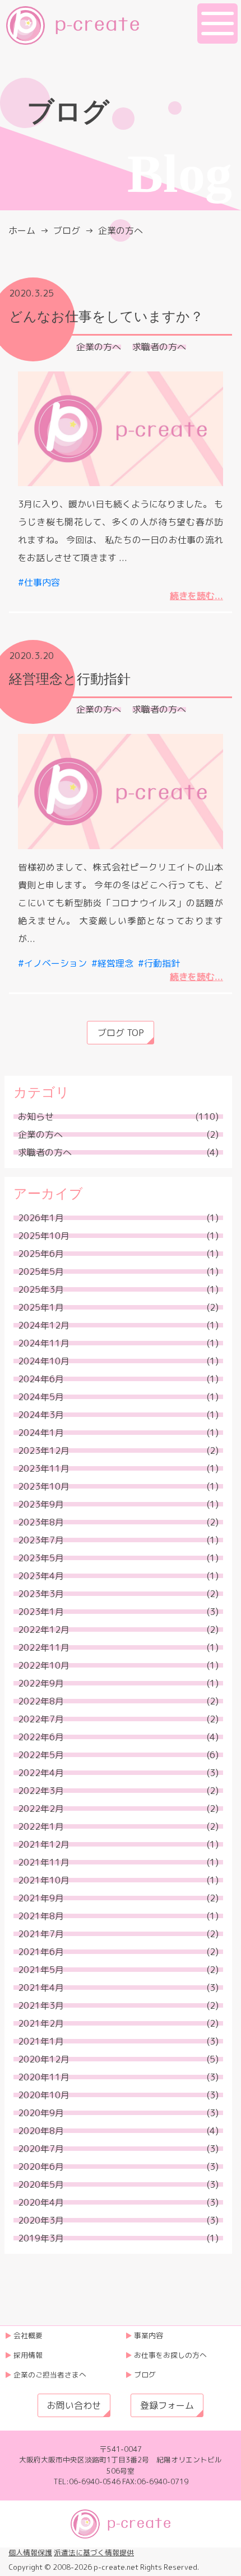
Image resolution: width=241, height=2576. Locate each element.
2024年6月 (41, 1379)
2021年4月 (41, 1988)
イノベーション (55, 963)
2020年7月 (41, 2149)
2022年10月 (44, 1665)
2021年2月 (41, 2023)
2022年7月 (41, 1719)
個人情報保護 (30, 2553)
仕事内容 (42, 582)
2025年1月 (41, 1307)
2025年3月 (41, 1289)
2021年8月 (41, 1916)
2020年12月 (44, 2059)
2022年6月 (41, 1737)
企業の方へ (99, 347)
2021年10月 (44, 1880)
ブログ (67, 230)
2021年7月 (41, 1934)
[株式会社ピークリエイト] (73, 25)
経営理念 (115, 963)
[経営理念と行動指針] (121, 792)
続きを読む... (196, 596)
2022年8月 (41, 1701)
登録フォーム (167, 2405)
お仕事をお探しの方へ (170, 2355)
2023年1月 (41, 1612)
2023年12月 (44, 1451)
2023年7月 (41, 1540)
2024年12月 (44, 1325)
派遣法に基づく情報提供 (94, 2553)
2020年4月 (41, 2202)
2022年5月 (41, 1755)
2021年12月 (44, 1844)
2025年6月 (41, 1254)
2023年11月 (44, 1468)
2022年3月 (41, 1791)
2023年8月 (41, 1522)
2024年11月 (44, 1343)
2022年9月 (41, 1683)
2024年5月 (41, 1397)
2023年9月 (41, 1504)
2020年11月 (44, 2077)
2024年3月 (41, 1415)
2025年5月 (41, 1271)
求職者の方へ (159, 347)
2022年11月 (44, 1647)
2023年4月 (41, 1576)
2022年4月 (41, 1773)
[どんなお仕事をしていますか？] (121, 429)
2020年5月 (41, 2184)
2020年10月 (44, 2095)
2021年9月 (41, 1898)
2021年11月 (44, 1862)
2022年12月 (44, 1630)
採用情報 (28, 2355)
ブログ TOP (121, 1033)
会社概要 (28, 2335)
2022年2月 (41, 1809)
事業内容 (149, 2335)
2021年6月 (41, 1952)
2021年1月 (41, 2041)
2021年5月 (41, 1970)
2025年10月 (44, 1236)
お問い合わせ (74, 2405)
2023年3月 (41, 1594)
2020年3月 (41, 2220)
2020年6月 (41, 2167)
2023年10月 (44, 1486)
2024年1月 (41, 1433)
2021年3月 (41, 2005)
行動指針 (162, 963)
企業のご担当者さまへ (50, 2375)
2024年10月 (44, 1361)
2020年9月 (41, 2113)
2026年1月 (41, 1218)
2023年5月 (41, 1558)
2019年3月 (41, 2238)
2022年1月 (41, 1826)
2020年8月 (41, 2131)
